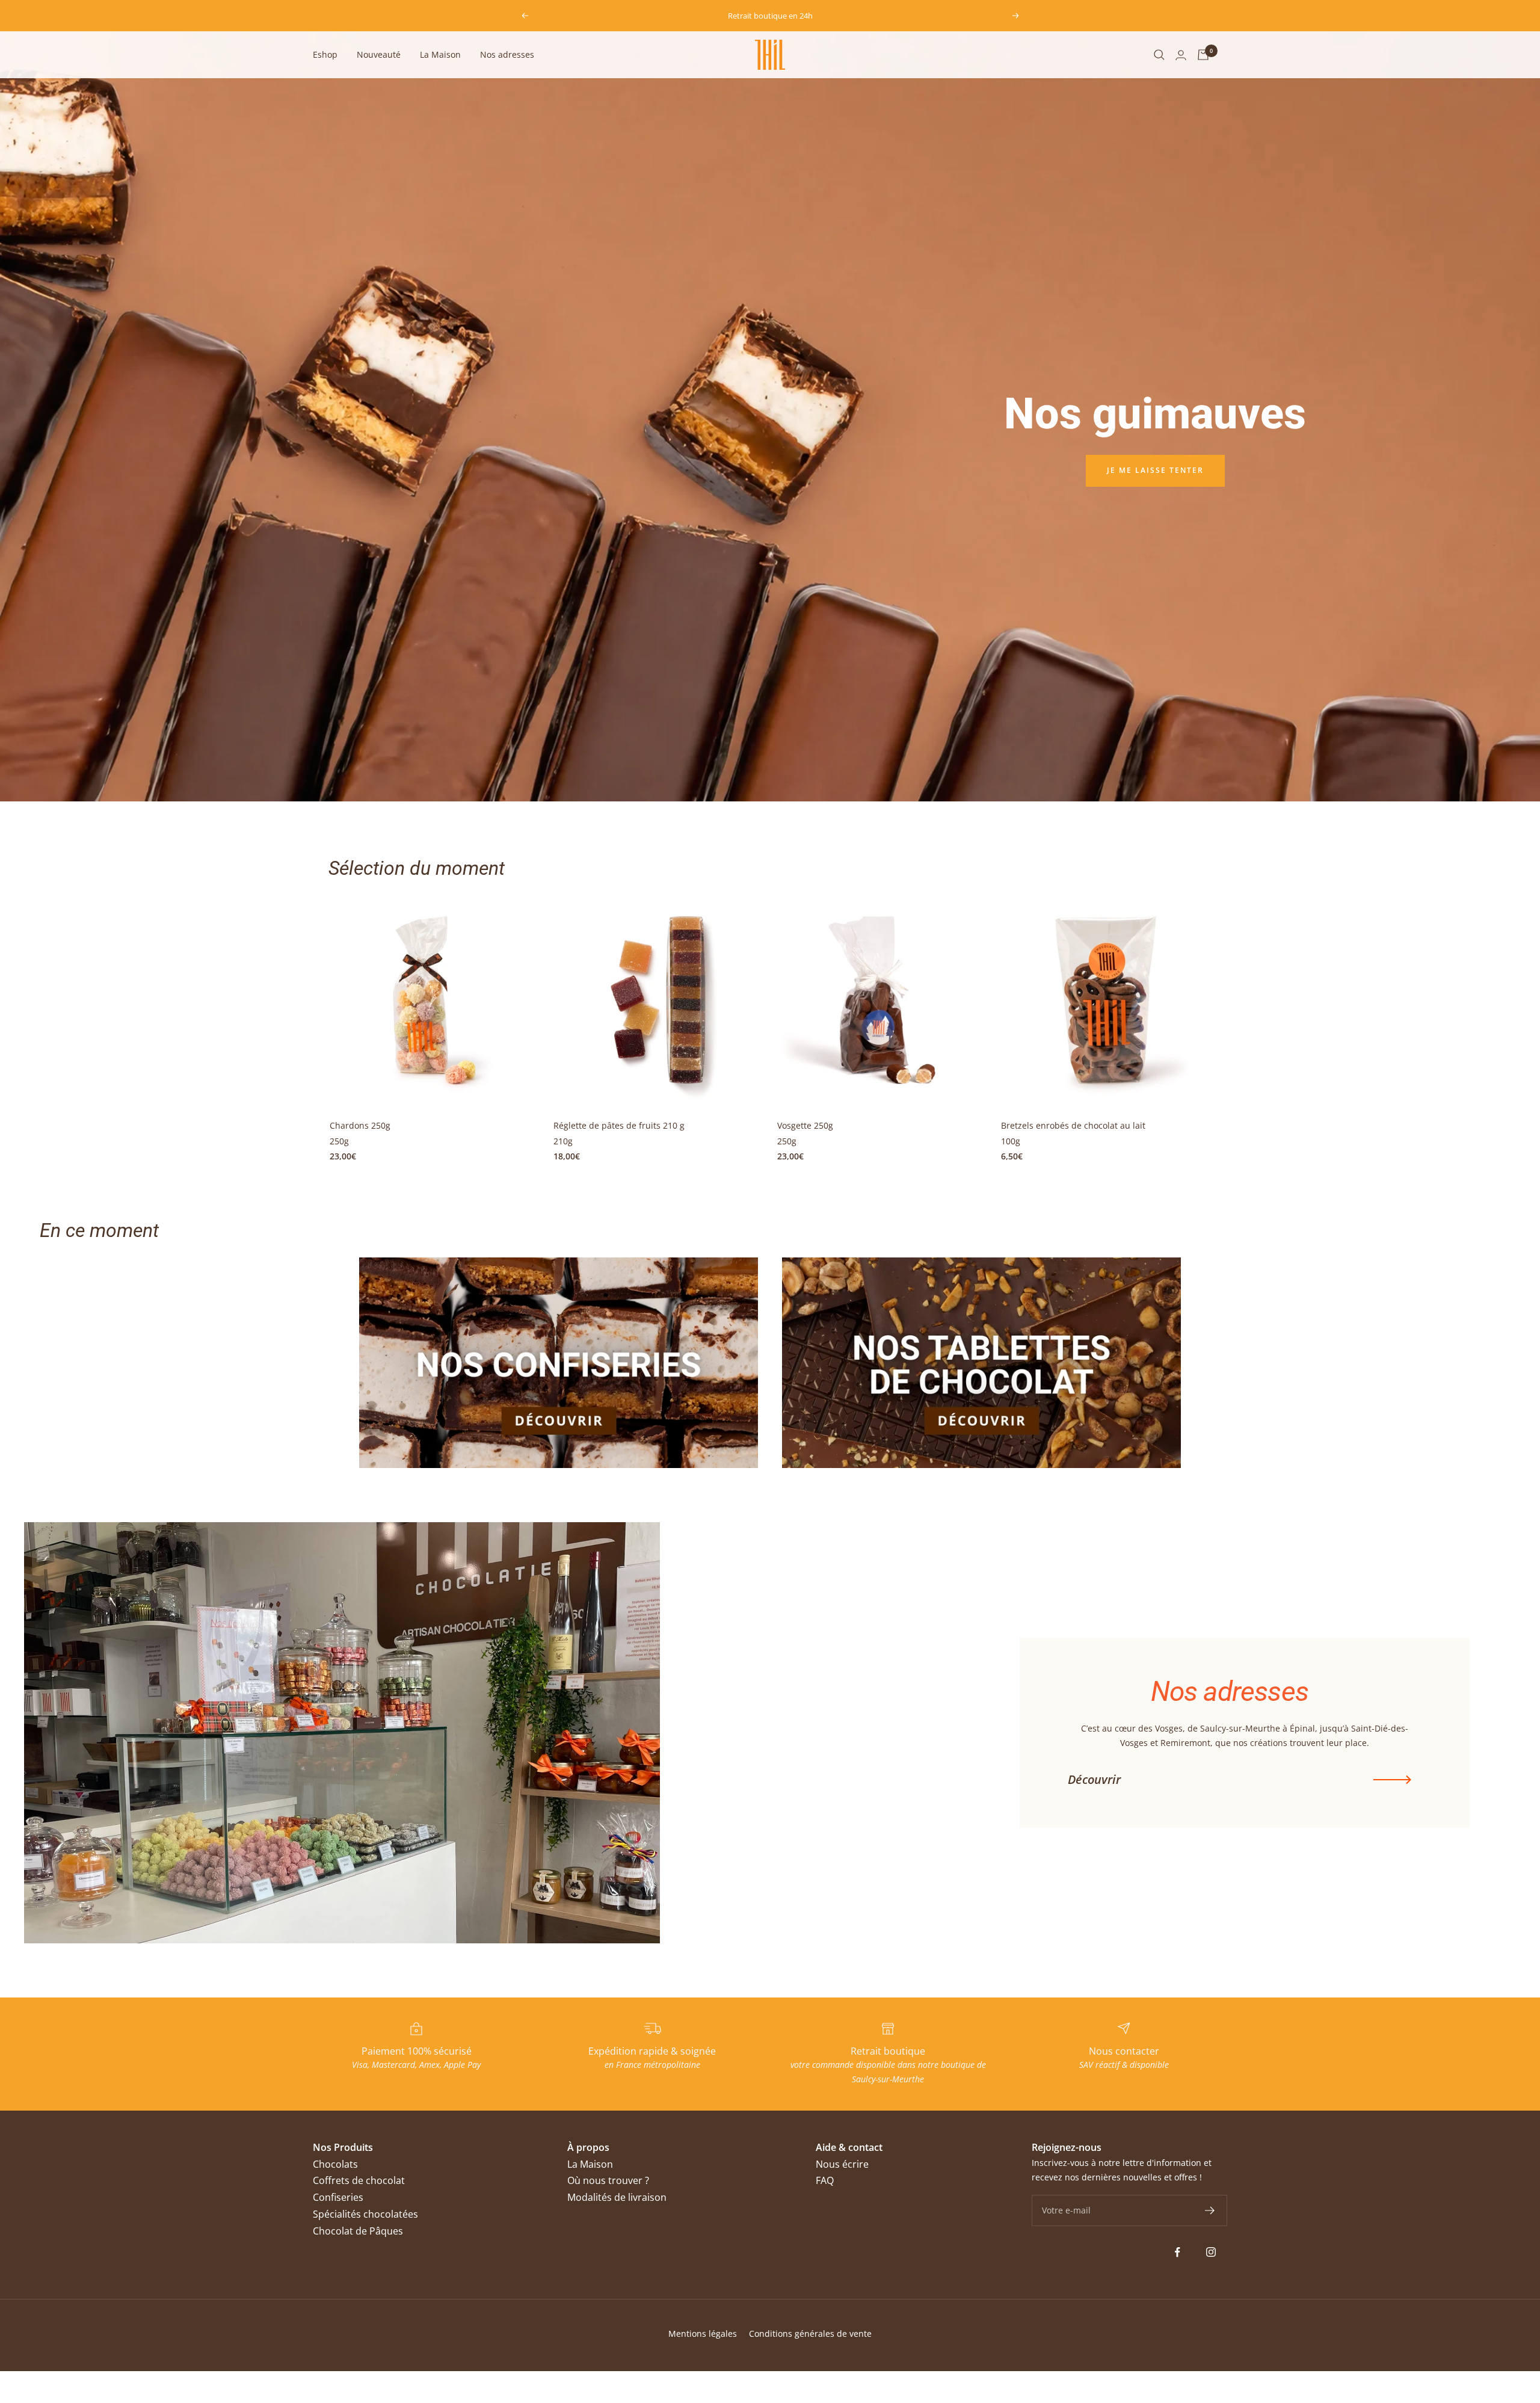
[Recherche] (1159, 55)
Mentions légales (703, 2334)
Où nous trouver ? (608, 2180)
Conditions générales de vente (810, 2334)
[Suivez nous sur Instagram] (1211, 2252)
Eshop (325, 54)
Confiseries (338, 2197)
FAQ (825, 2180)
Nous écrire (842, 2164)
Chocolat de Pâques (358, 2231)
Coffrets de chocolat (359, 2180)
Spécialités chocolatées (365, 2214)
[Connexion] (1181, 55)
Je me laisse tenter (1155, 470)
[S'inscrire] (1210, 2210)
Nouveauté (379, 54)
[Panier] (1203, 55)
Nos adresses (507, 54)
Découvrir (1094, 1780)
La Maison (440, 54)
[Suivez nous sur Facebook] (1178, 2252)
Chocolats (335, 2164)
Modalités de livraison (617, 2197)
